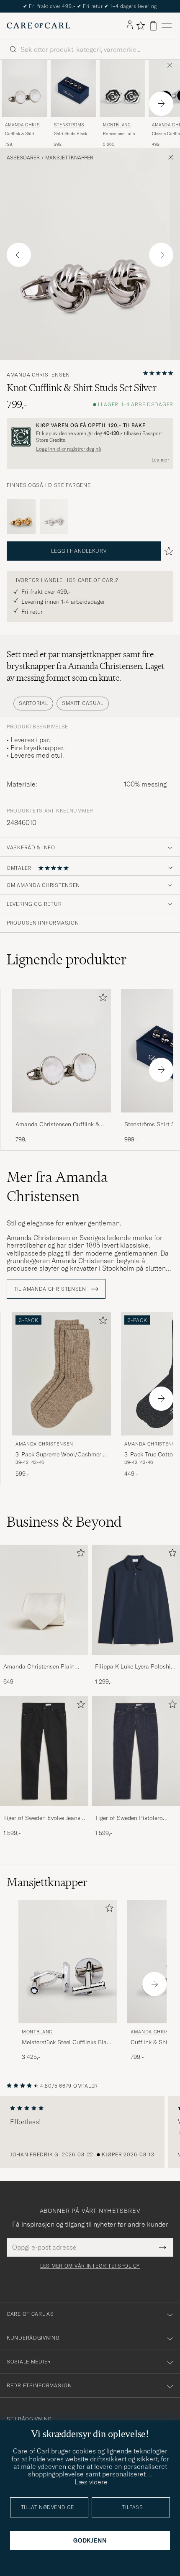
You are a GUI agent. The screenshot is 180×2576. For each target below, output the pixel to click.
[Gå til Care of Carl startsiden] (39, 26)
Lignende (67, 959)
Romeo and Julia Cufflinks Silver (119, 134)
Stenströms (69, 125)
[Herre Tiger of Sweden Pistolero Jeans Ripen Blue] (136, 1751)
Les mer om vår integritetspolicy (90, 2266)
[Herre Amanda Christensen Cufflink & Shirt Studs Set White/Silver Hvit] (24, 88)
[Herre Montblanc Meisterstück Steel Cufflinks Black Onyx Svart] (68, 1962)
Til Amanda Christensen (51, 1289)
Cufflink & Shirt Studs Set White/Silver (20, 134)
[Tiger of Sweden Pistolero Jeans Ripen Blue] (136, 1812)
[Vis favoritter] (140, 26)
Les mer (160, 460)
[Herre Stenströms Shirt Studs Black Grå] (73, 88)
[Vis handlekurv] (153, 26)
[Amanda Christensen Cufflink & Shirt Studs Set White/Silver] (62, 1118)
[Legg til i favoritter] (101, 999)
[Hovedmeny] (167, 26)
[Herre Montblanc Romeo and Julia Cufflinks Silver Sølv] (122, 88)
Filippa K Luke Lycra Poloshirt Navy (135, 1667)
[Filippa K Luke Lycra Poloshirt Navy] (136, 1660)
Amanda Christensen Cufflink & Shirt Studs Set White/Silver (57, 1125)
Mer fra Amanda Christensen (57, 1187)
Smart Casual (83, 703)
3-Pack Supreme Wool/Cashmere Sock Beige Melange (60, 1455)
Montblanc (117, 125)
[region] (90, 2132)
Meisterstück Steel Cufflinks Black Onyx (67, 2043)
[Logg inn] (130, 26)
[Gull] (21, 517)
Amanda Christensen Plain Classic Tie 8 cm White (39, 1667)
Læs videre (91, 2482)
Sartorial (33, 703)
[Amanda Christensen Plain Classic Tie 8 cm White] (44, 1660)
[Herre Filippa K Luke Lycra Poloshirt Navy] (136, 1600)
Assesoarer (23, 158)
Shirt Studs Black (71, 134)
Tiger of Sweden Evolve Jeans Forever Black (42, 1818)
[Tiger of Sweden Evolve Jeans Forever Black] (44, 1812)
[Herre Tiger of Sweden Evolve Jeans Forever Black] (44, 1751)
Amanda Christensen (24, 126)
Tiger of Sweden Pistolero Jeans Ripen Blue (129, 1818)
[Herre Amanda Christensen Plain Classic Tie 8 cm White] (44, 1600)
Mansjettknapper (69, 158)
